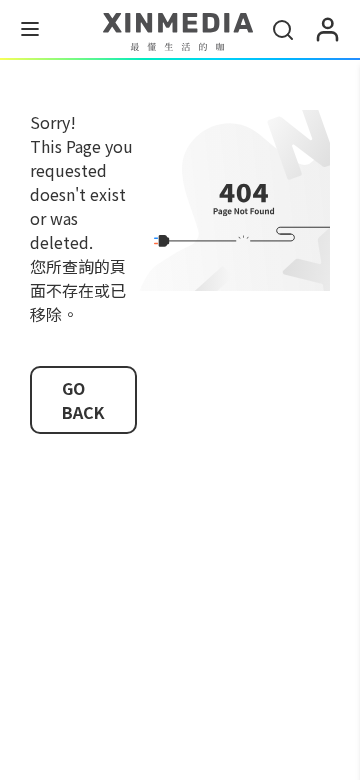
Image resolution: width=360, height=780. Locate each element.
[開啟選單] (30, 32)
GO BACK (83, 400)
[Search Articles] (283, 30)
